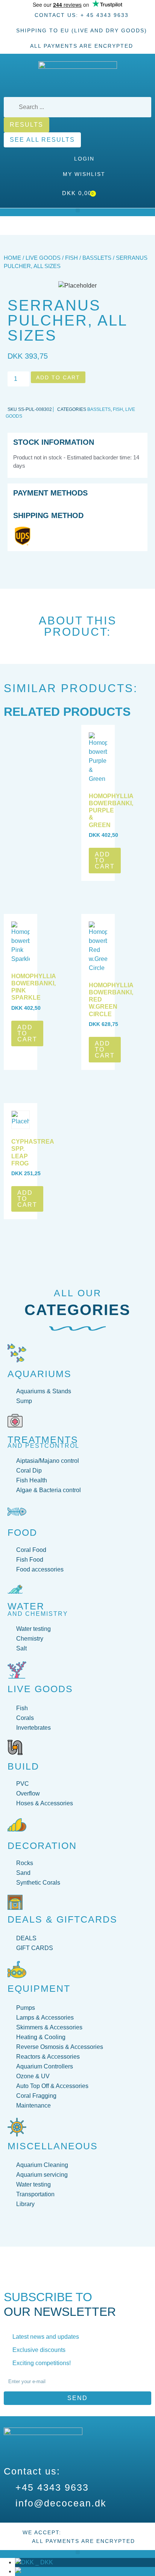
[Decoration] (17, 1825)
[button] (78, 210)
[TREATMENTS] (15, 1421)
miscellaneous (53, 2146)
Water (26, 1606)
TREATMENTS (43, 1440)
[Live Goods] (17, 1670)
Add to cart (58, 377)
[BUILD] (15, 1747)
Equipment (39, 1988)
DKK (43, 2562)
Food (22, 1532)
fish (71, 258)
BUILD (23, 1766)
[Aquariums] (17, 1353)
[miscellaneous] (17, 2127)
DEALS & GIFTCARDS (62, 1919)
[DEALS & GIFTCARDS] (15, 1902)
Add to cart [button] (105, 860)
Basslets (97, 258)
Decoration (42, 1846)
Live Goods (43, 258)
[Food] (17, 1512)
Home (12, 258)
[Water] (15, 1589)
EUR (44, 2571)
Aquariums (40, 1374)
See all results (42, 140)
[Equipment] (17, 1970)
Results (27, 125)
